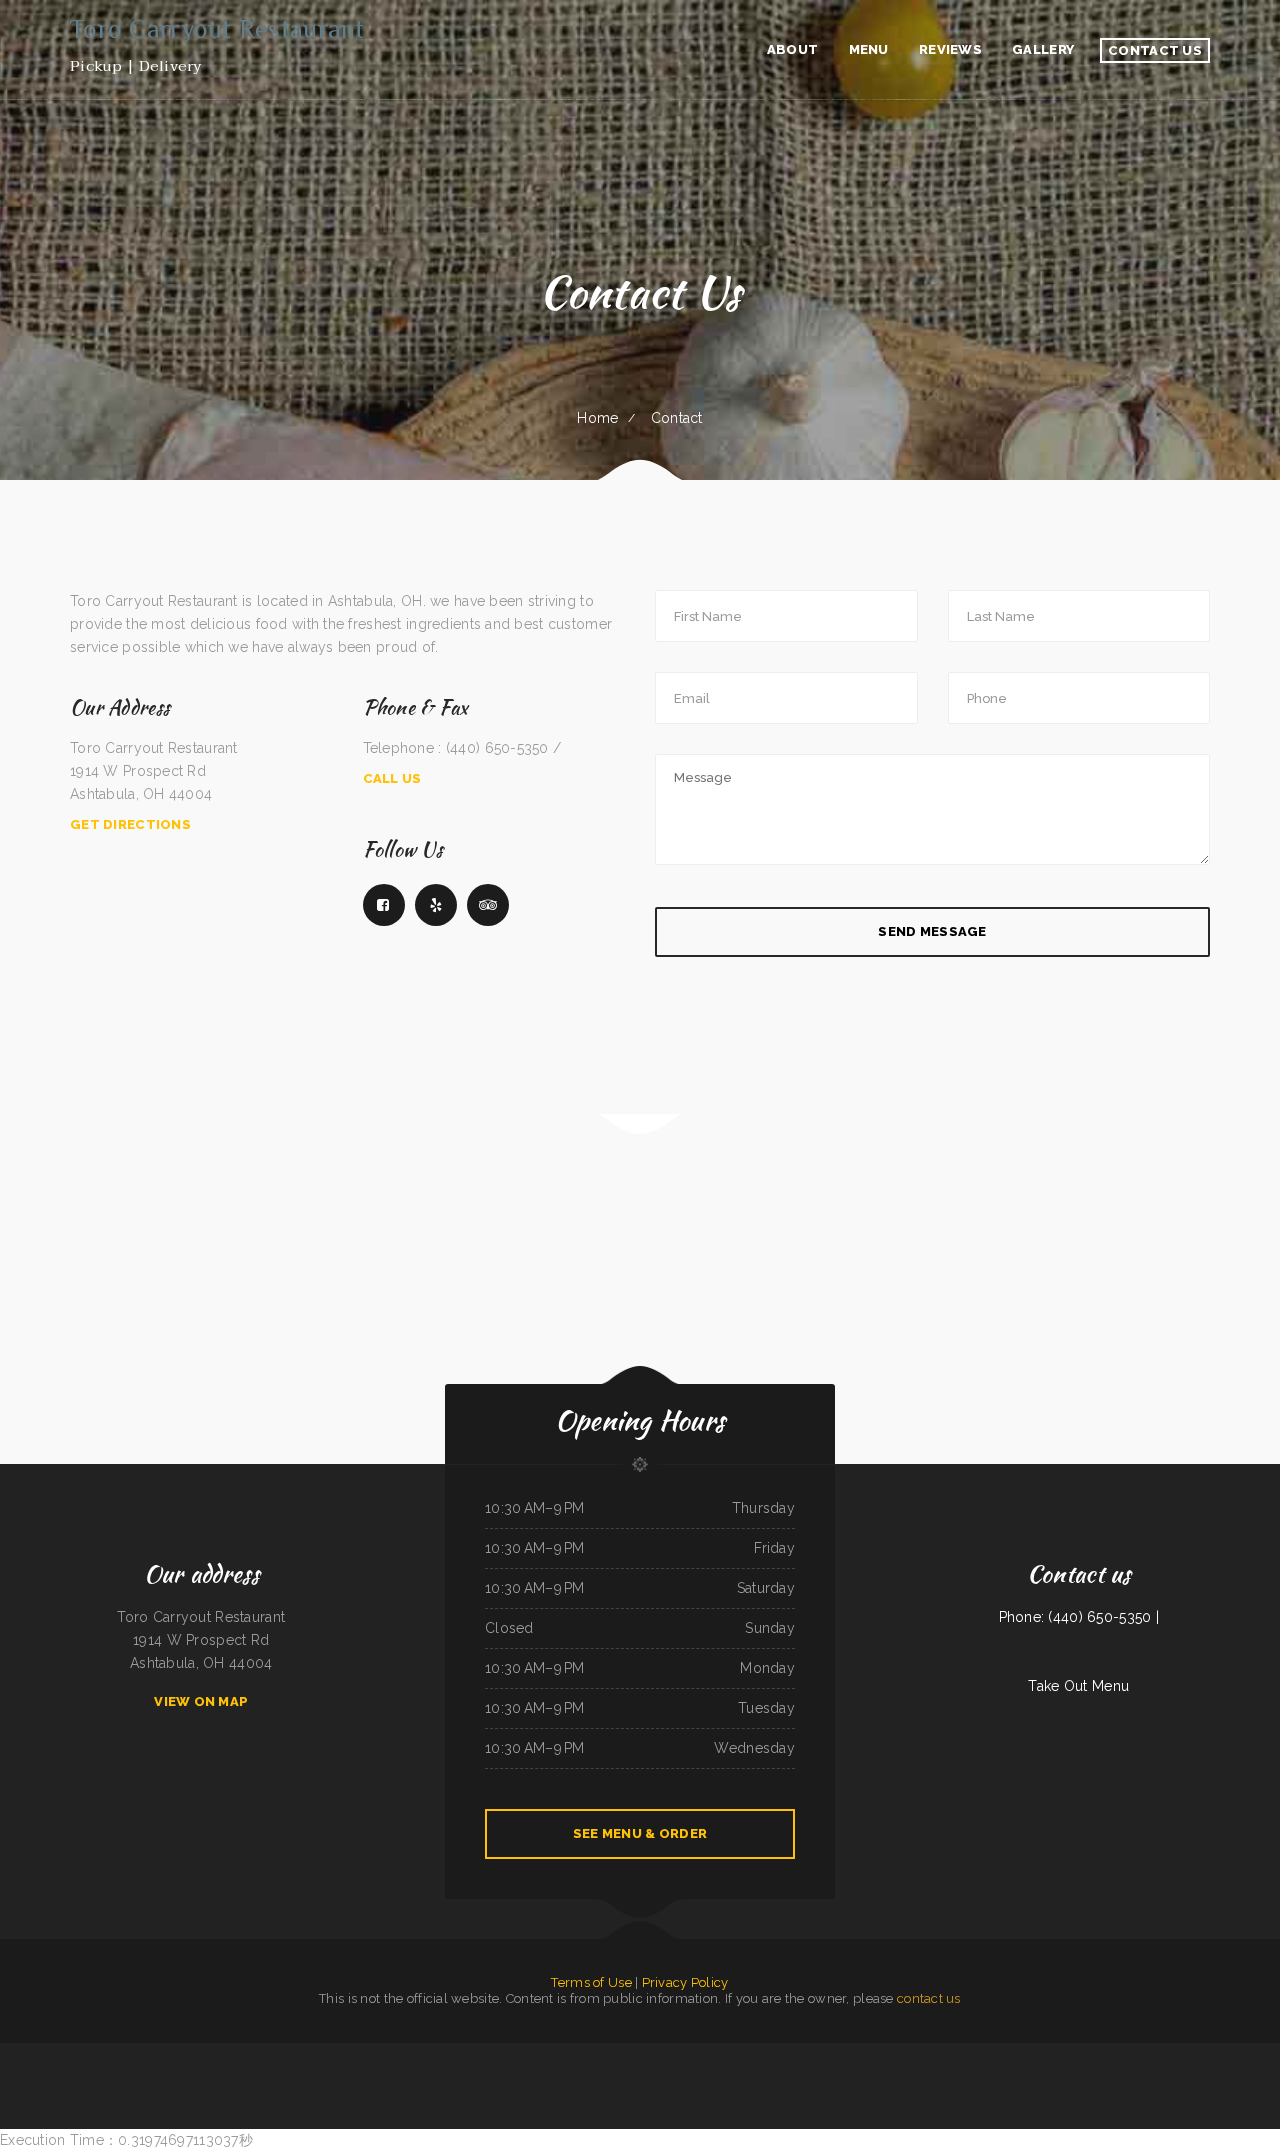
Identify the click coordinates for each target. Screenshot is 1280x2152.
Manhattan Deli (181, 2054)
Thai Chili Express (312, 2054)
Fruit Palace (667, 2054)
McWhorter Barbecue (566, 2077)
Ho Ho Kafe (997, 2054)
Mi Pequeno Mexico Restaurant (1256, 2054)
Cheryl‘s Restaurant (1222, 2054)
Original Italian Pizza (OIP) (1095, 2054)
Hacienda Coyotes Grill (250, 2054)
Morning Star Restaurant (1192, 2054)
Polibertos (796, 2077)
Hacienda (734, 2077)
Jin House (112, 2054)
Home (597, 418)
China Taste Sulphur (90, 2054)
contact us (929, 1998)
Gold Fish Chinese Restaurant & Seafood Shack (801, 2054)
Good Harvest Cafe (974, 2054)
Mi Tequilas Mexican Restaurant (212, 2054)
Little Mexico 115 (593, 2077)
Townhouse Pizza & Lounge (685, 2077)
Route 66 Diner (485, 2077)
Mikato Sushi (354, 2054)
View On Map (201, 1701)
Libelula (952, 2054)
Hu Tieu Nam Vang (1161, 2054)
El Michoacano (334, 2054)
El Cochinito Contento (1022, 2054)
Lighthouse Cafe (45, 2054)
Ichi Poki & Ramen (715, 2077)
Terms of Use (591, 1982)
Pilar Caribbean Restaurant (1130, 2054)
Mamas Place (813, 2077)
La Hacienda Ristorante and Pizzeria (493, 2054)
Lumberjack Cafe (934, 2054)
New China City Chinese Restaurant (764, 2077)
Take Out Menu (1078, 1686)
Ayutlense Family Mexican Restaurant (634, 2054)
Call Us (392, 778)
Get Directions (130, 824)
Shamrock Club (67, 2054)
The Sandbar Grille (836, 2077)
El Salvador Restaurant (594, 2054)
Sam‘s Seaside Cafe (157, 2054)
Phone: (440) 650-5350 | (1079, 1617)
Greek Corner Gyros (456, 2054)
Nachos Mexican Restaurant (904, 2054)
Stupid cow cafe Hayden (513, 2077)
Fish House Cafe (462, 2077)
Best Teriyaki (685, 2054)
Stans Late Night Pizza (845, 2054)
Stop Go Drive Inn (530, 2054)
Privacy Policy (685, 1982)
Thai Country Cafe (375, 2054)
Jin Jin (766, 2054)
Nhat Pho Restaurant (746, 2054)
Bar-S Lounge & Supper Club (649, 2077)
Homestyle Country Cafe (560, 2054)
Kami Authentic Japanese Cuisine (407, 2054)
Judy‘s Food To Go (873, 2054)
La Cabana (436, 2054)
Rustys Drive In (132, 2054)
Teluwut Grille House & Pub (1056, 2054)
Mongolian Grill (439, 2077)
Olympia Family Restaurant (713, 2054)
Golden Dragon (541, 2077)
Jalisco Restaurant (618, 2077)
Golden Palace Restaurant (283, 2054)
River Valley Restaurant (17, 2054)
